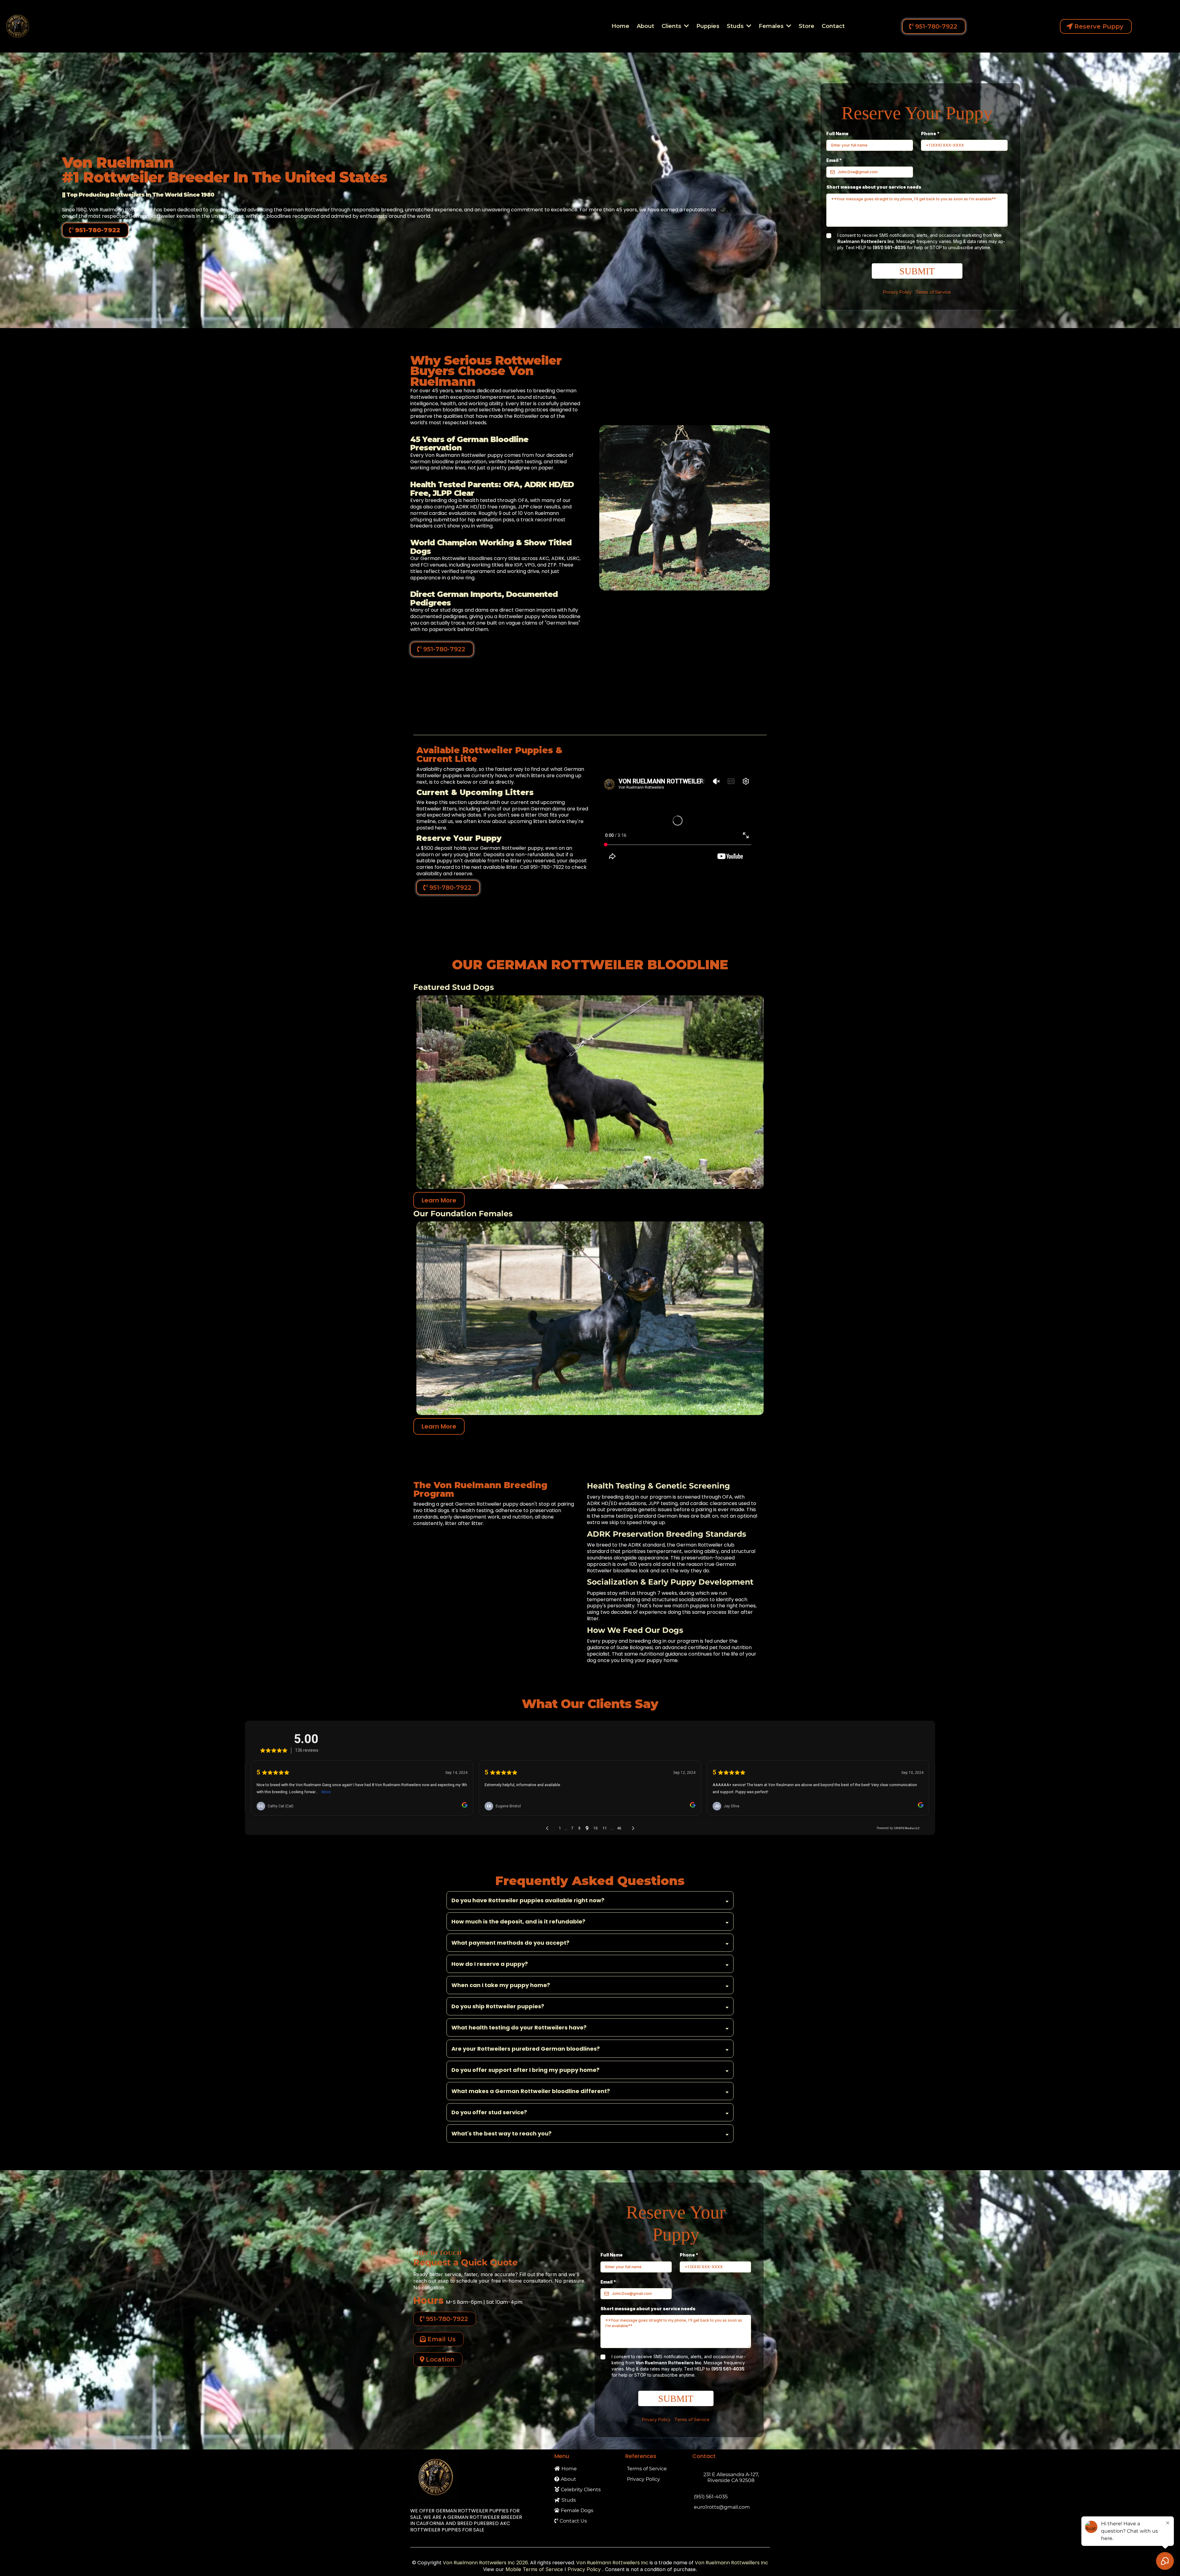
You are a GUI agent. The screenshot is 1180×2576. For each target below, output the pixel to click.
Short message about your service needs (874, 187)
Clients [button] (672, 26)
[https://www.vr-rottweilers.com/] (18, 26)
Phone (930, 133)
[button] (748, 26)
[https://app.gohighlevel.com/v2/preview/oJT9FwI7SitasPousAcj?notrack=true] (476, 2477)
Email (834, 160)
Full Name (837, 133)
